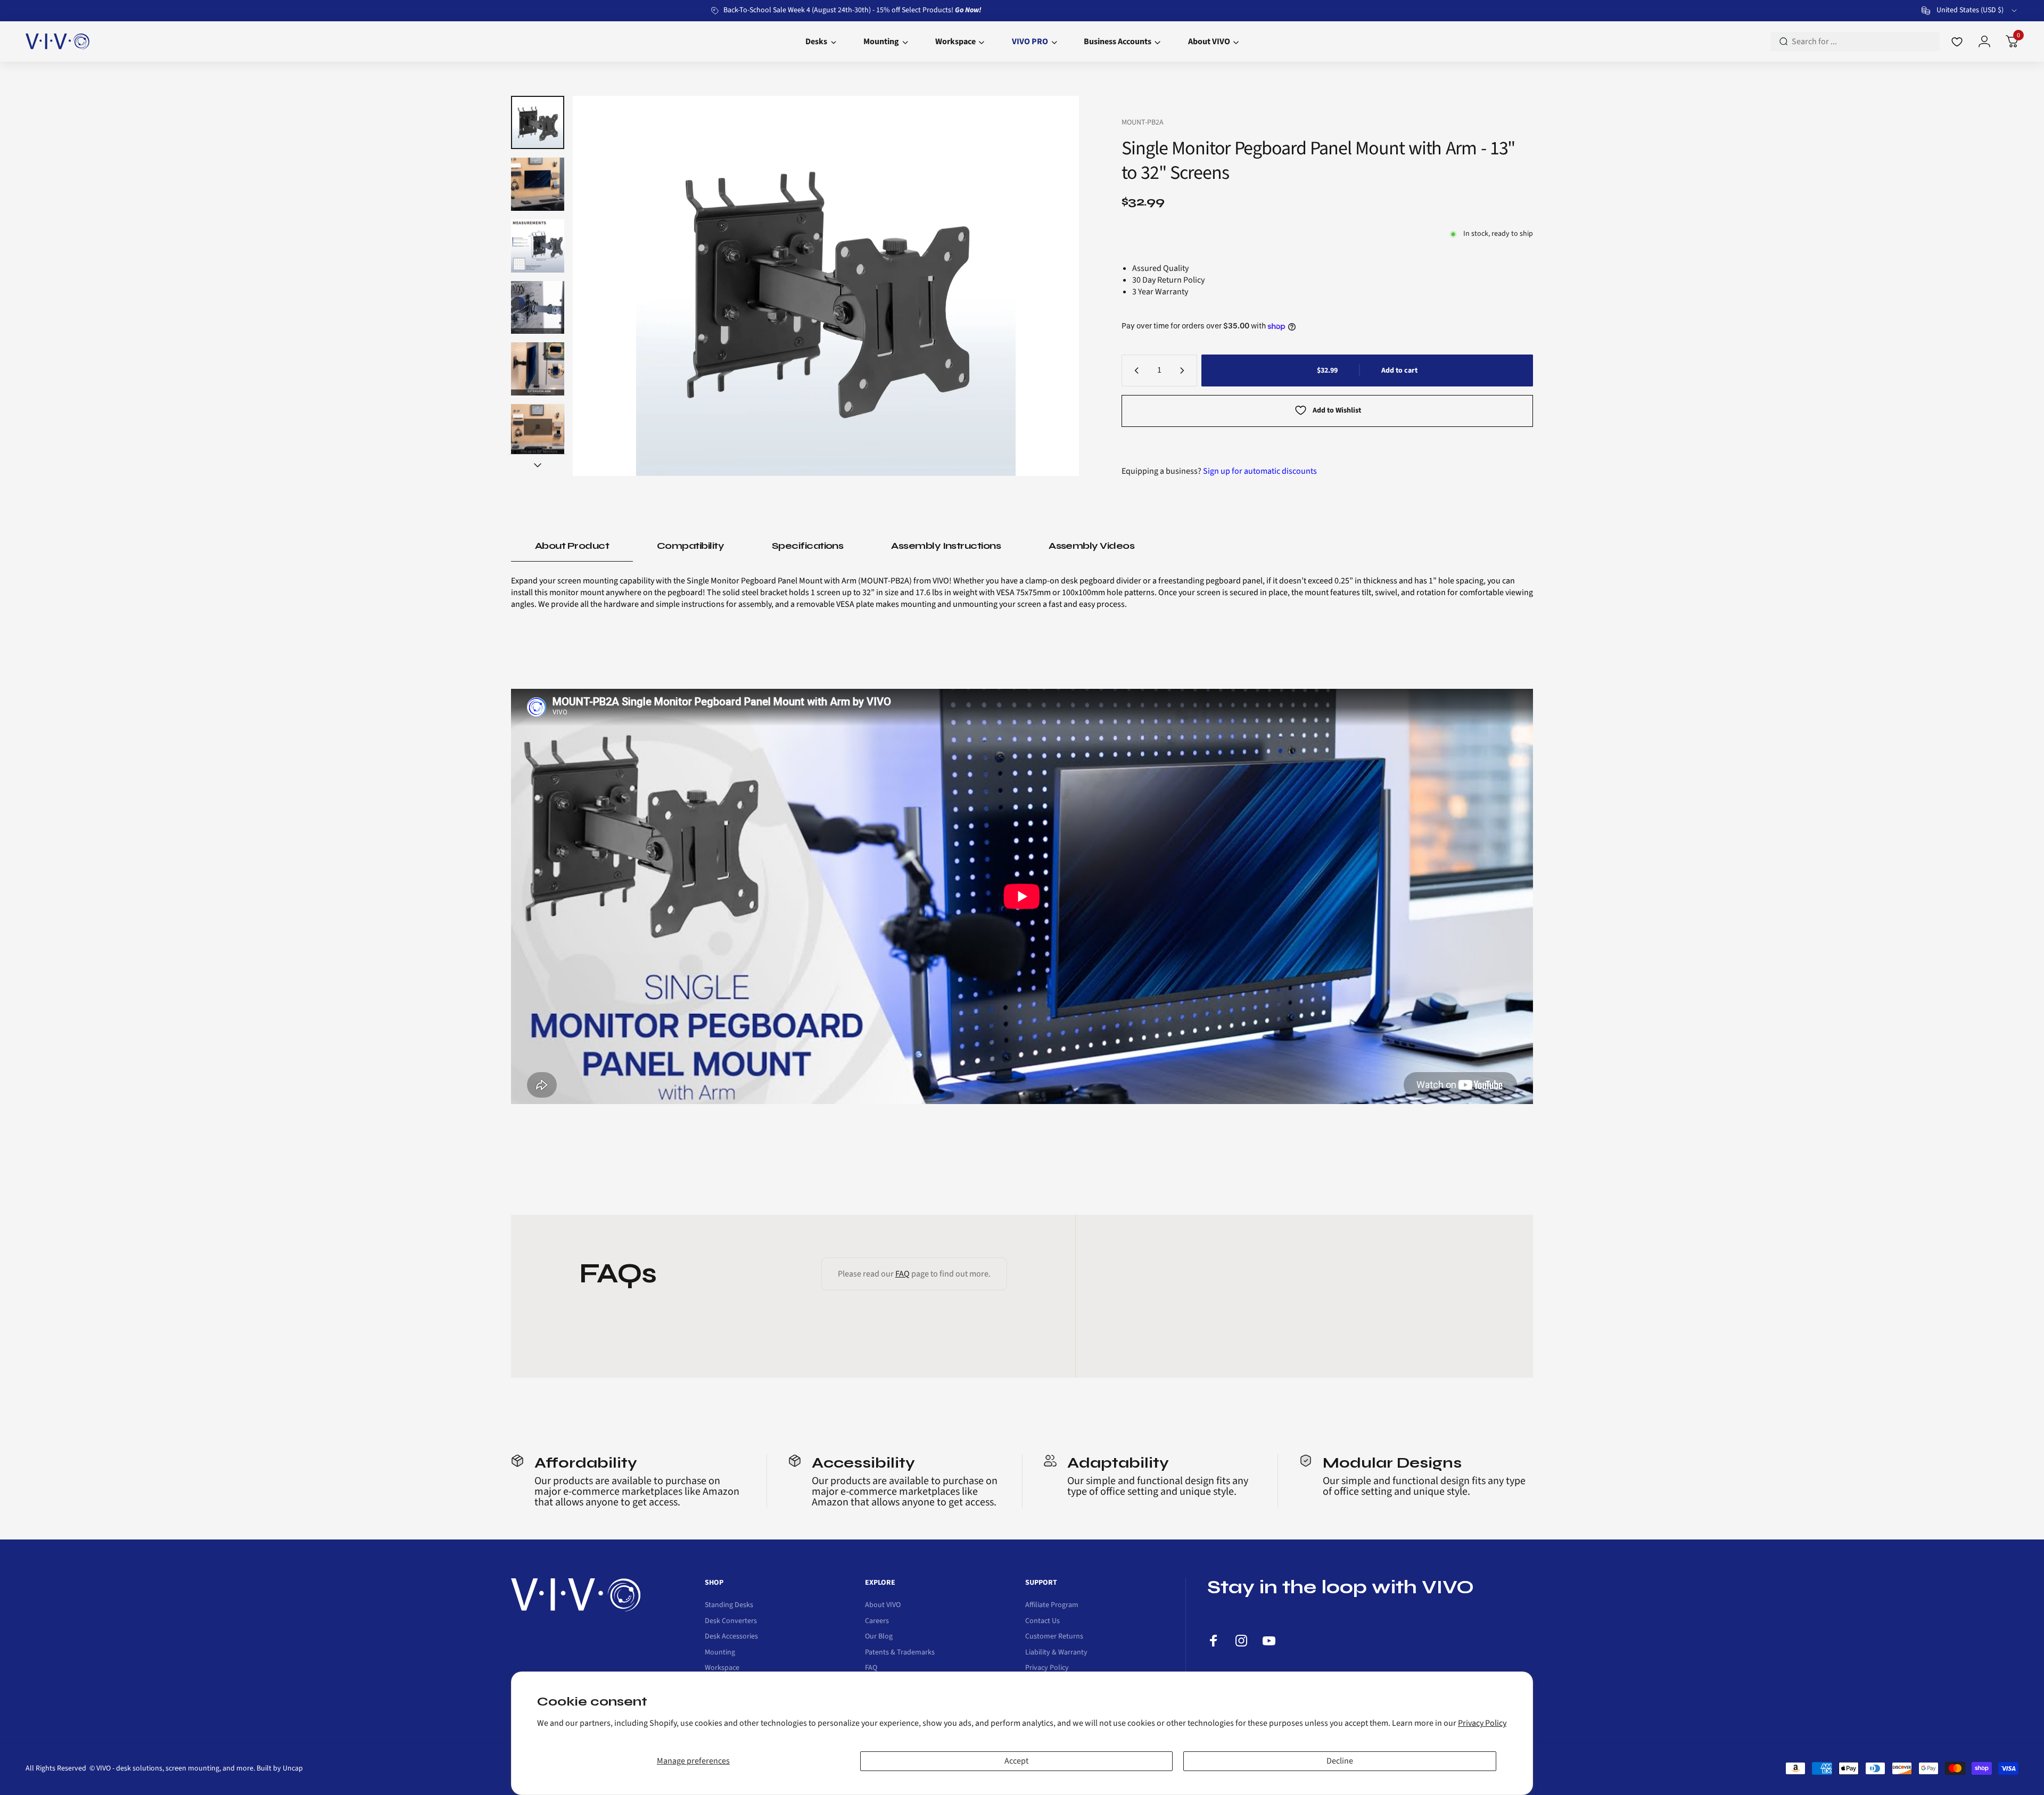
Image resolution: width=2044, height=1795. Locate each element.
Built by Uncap (280, 1768)
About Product (572, 546)
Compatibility (690, 546)
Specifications (807, 546)
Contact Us (1042, 1621)
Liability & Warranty (1056, 1653)
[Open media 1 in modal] (826, 286)
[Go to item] (538, 122)
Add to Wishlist (1337, 410)
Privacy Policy (1482, 1723)
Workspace (722, 1668)
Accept (1016, 1761)
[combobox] (1970, 11)
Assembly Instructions (946, 546)
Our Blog (879, 1637)
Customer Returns (1054, 1637)
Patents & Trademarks (900, 1653)
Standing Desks (729, 1605)
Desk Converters (731, 1621)
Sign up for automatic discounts (1260, 471)
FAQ (903, 1274)
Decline (1340, 1761)
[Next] (1050, 286)
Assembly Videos (1091, 546)
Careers (877, 1621)
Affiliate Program (1052, 1605)
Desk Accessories (731, 1637)
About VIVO (883, 1605)
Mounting (720, 1653)
